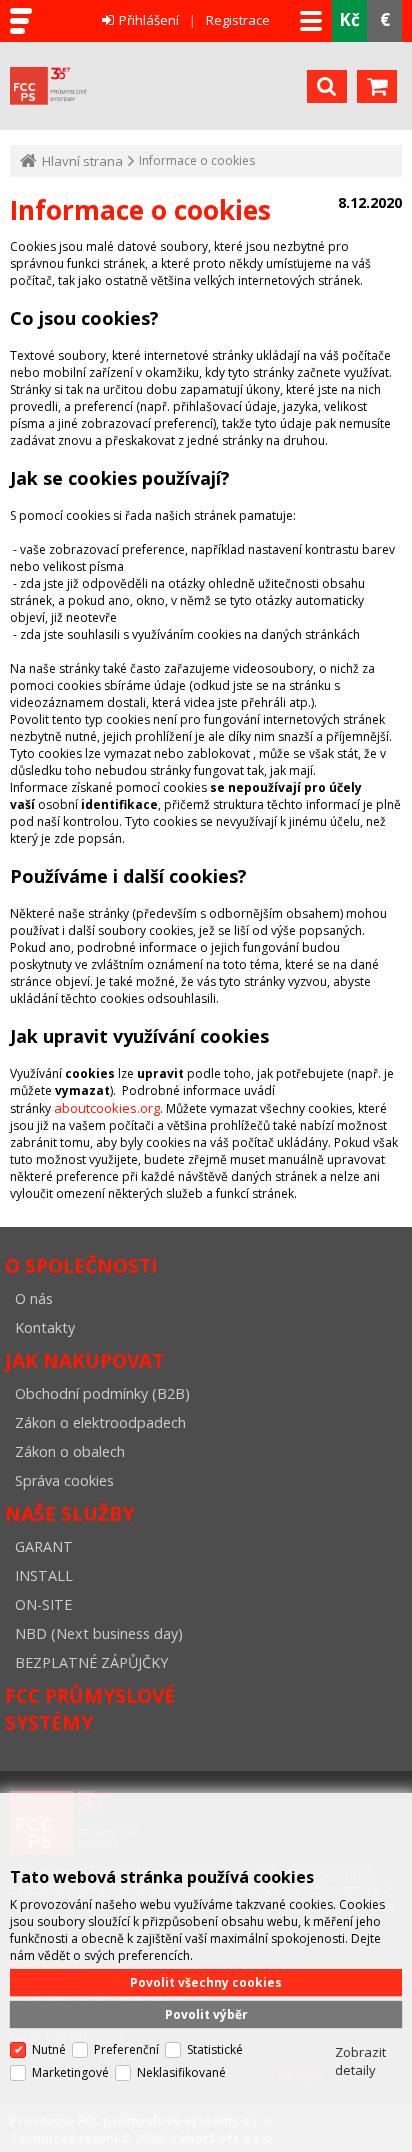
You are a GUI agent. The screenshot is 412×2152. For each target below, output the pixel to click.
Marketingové (70, 2072)
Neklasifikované (181, 2072)
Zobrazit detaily (360, 2061)
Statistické (215, 2049)
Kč (349, 19)
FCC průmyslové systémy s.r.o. (153, 86)
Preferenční (126, 2049)
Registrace (238, 20)
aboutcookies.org (107, 1108)
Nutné (49, 2049)
